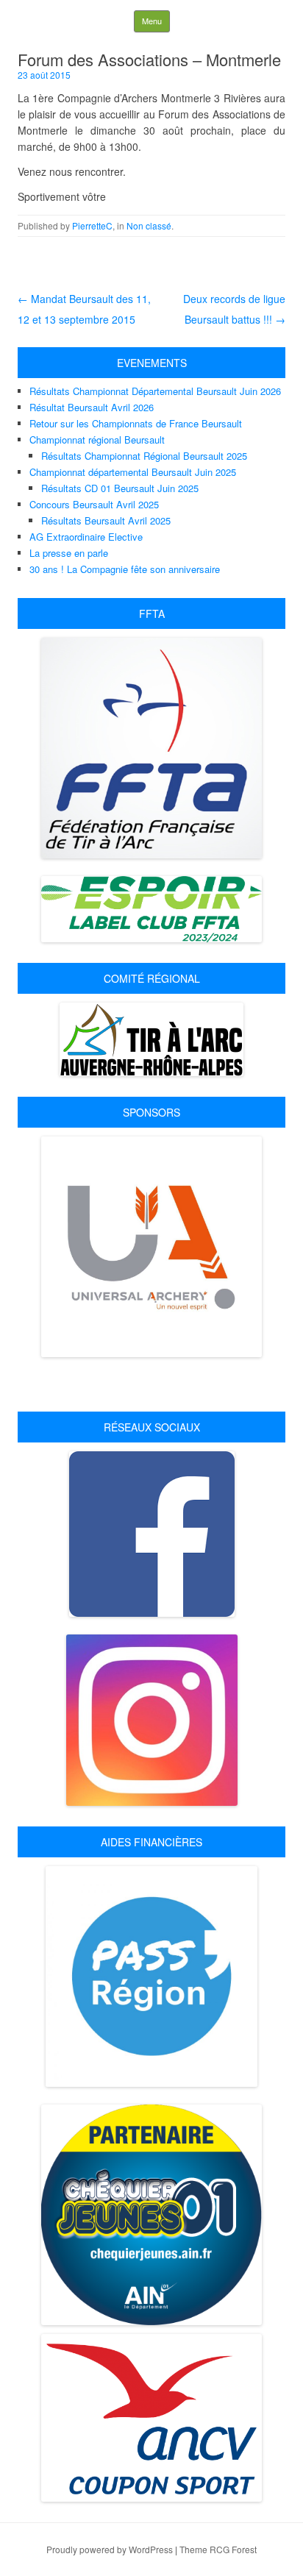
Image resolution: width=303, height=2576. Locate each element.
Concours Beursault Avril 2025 (94, 504)
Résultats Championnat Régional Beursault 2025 (144, 456)
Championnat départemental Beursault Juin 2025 (133, 472)
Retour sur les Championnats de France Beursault (136, 423)
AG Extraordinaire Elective (86, 537)
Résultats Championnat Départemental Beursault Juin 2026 (155, 391)
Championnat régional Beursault (97, 440)
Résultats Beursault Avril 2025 (106, 520)
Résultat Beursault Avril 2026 (92, 407)
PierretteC (92, 225)
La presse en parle (69, 553)
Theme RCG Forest (218, 2549)
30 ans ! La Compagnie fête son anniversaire (125, 569)
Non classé (149, 225)
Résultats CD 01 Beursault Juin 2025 (120, 488)
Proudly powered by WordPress (110, 2549)
